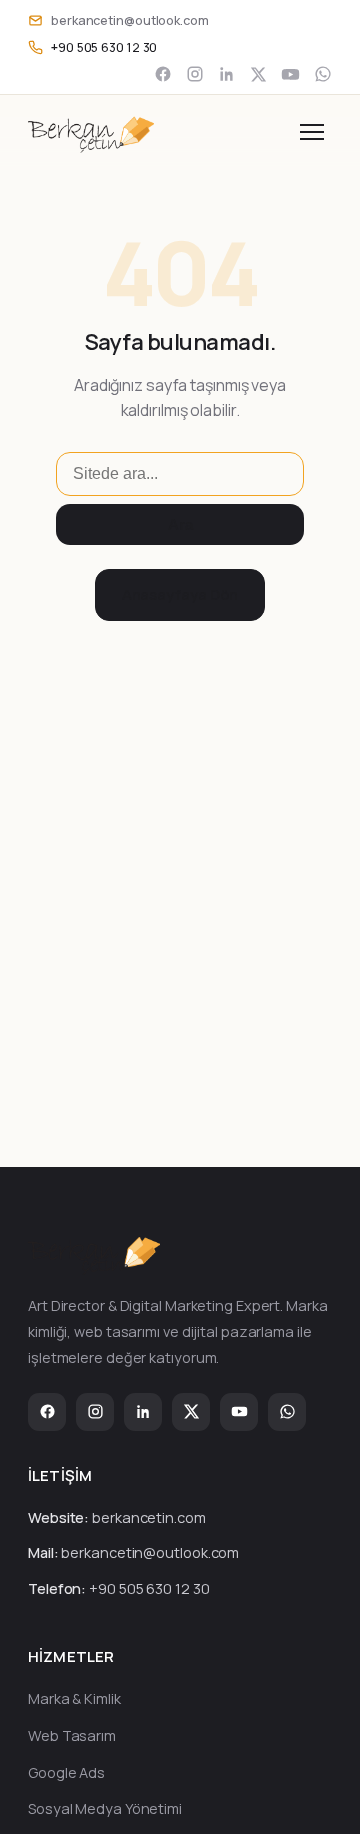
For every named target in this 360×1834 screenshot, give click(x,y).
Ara (180, 524)
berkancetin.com (149, 1517)
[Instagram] (195, 74)
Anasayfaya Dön (180, 594)
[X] (258, 74)
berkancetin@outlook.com (150, 1552)
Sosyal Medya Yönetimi (105, 1808)
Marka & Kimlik (74, 1698)
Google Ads (66, 1772)
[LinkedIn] (227, 74)
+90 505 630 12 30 (149, 1588)
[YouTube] (290, 74)
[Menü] (312, 132)
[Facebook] (163, 74)
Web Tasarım (72, 1735)
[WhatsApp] (323, 74)
